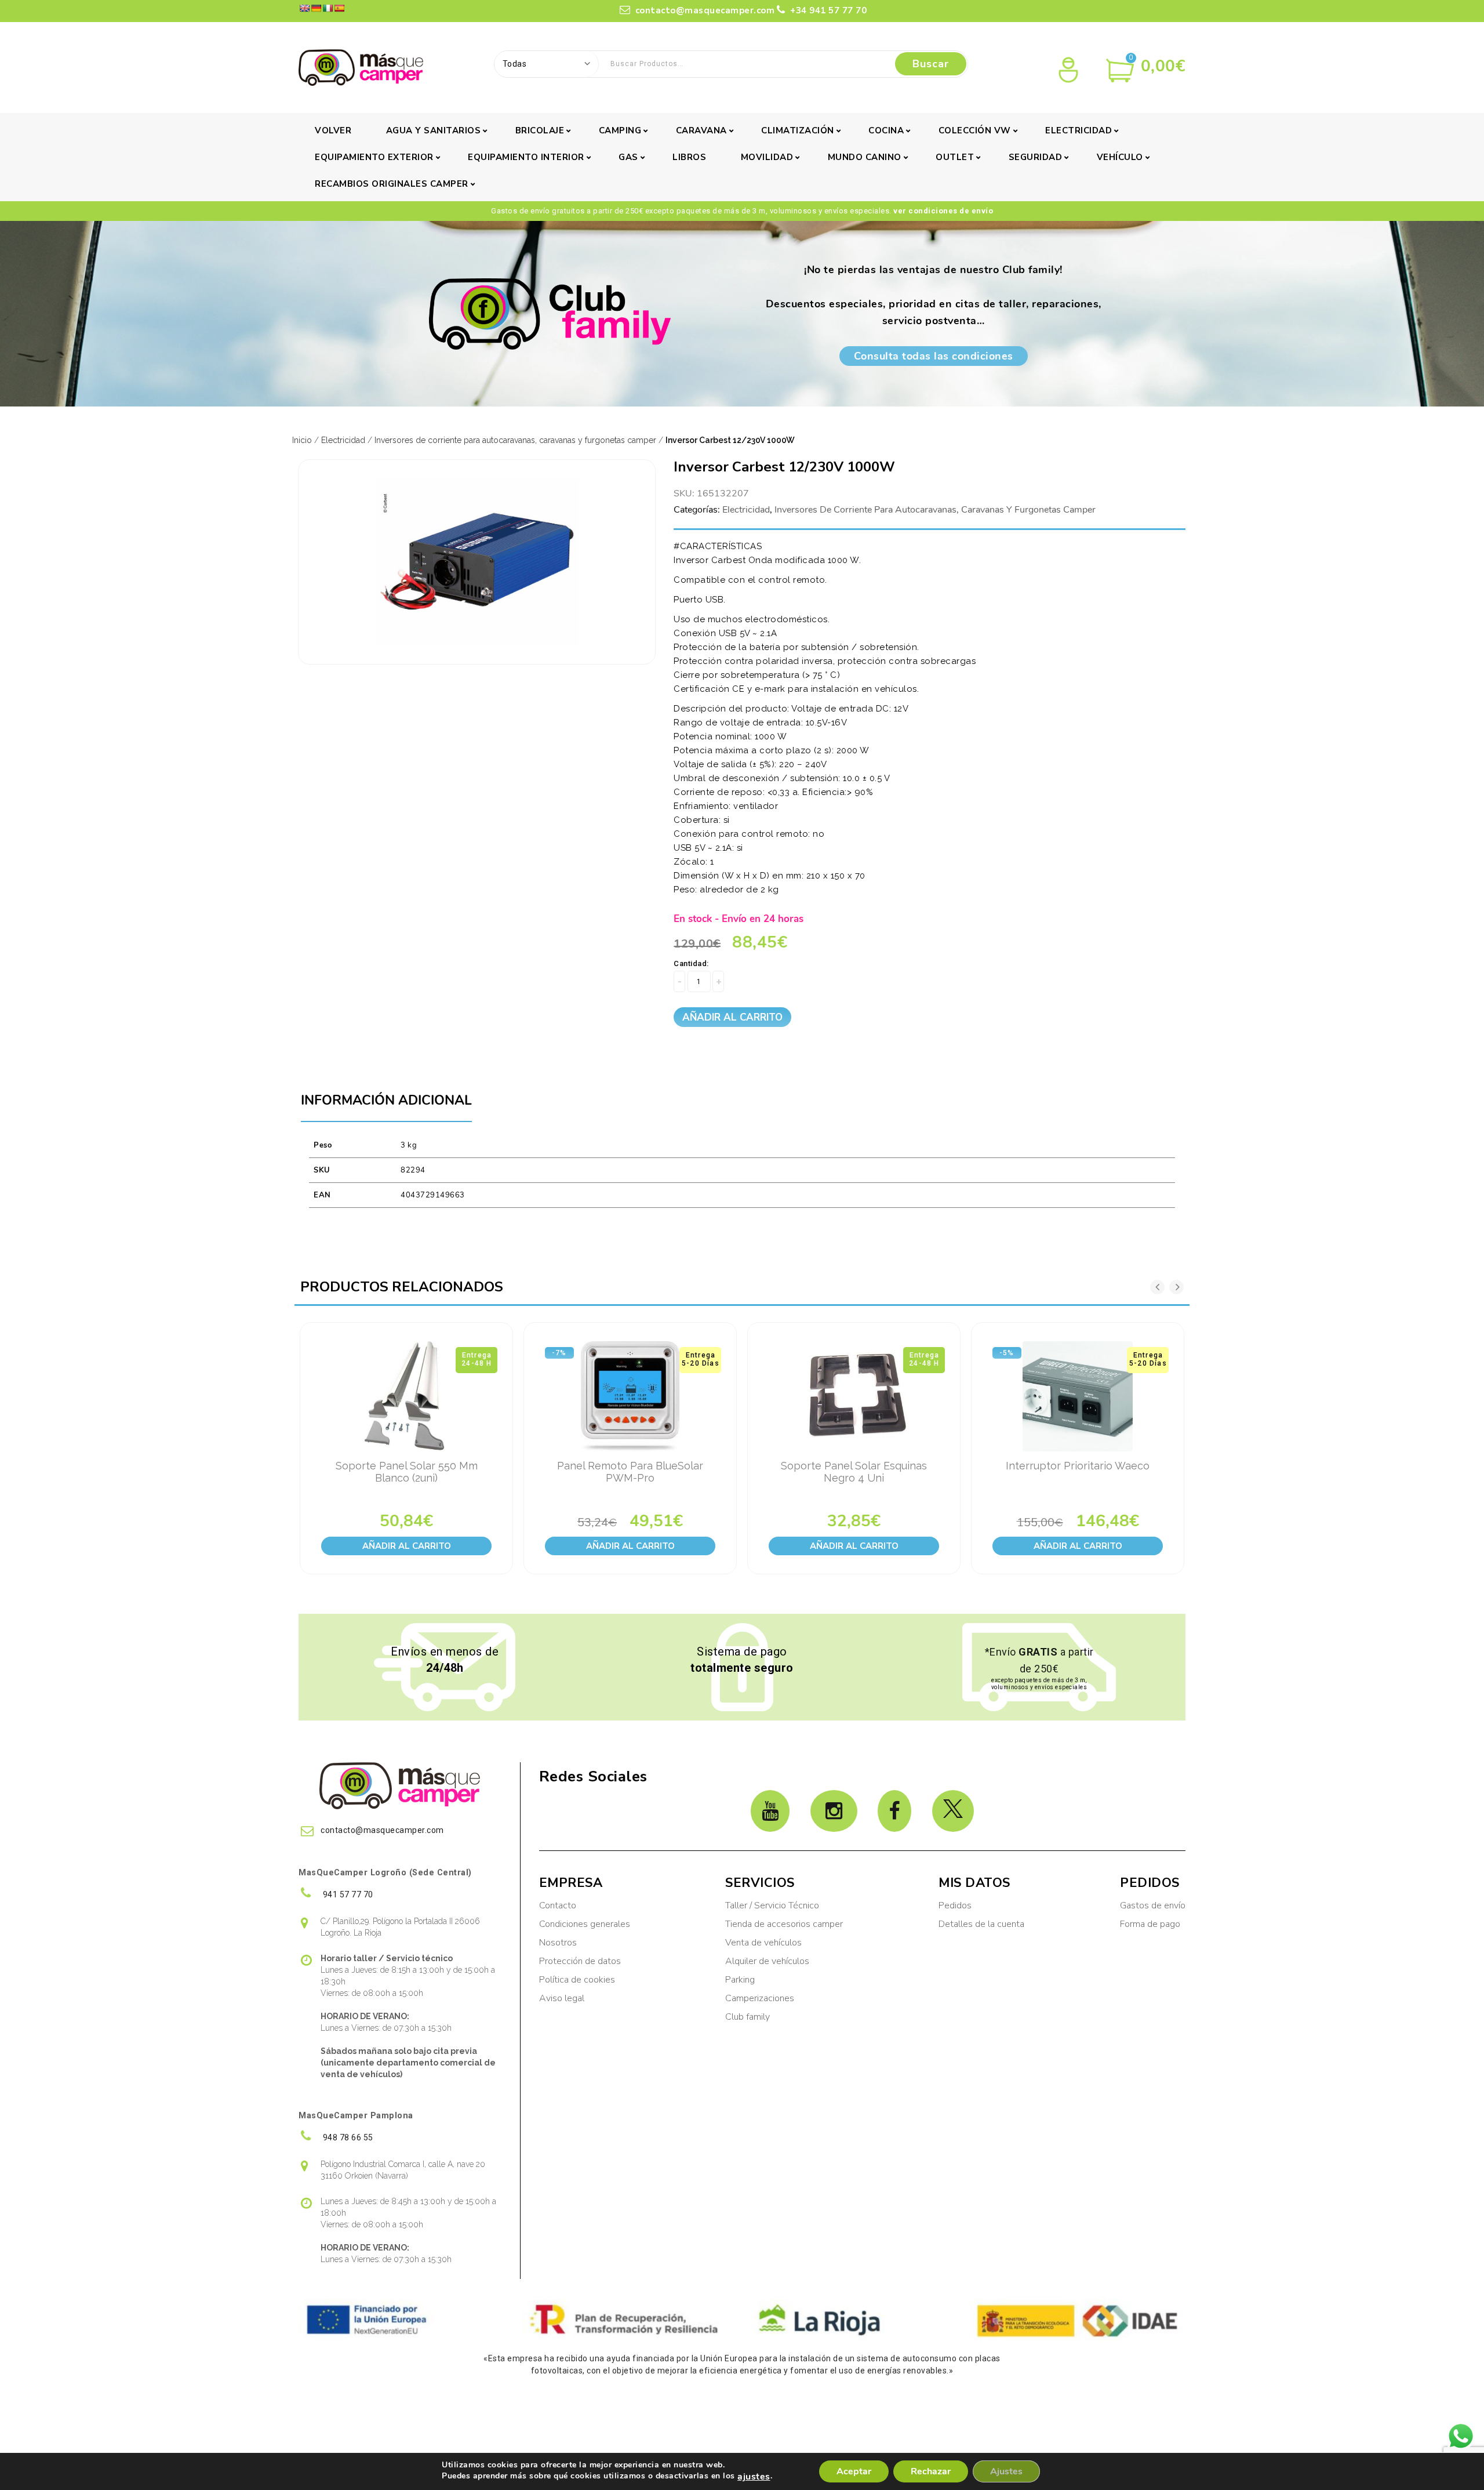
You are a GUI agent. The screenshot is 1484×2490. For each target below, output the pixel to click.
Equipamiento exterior (374, 157)
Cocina (886, 130)
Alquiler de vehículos (767, 1961)
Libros (689, 157)
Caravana (701, 130)
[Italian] (328, 8)
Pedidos (955, 1905)
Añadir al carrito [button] (407, 1546)
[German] (316, 8)
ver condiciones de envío (943, 211)
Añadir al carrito (732, 1017)
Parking (741, 1980)
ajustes (754, 2477)
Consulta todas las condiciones (934, 356)
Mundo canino (865, 157)
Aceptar (854, 2471)
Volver (333, 130)
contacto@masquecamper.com (705, 10)
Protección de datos (580, 1961)
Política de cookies (577, 1980)
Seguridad (1036, 157)
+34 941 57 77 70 (827, 10)
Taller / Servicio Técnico (772, 1905)
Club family (748, 2017)
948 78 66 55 (347, 2137)
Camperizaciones (760, 1998)
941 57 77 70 (347, 1894)
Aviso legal (562, 1998)
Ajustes (1006, 2471)
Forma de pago (1150, 1924)
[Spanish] (339, 8)
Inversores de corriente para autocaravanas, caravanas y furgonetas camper (515, 440)
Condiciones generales (585, 1924)
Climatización (798, 130)
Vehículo (1120, 157)
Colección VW (975, 130)
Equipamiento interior (526, 157)
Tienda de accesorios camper (784, 1924)
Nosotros (558, 1943)
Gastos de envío (1153, 1905)
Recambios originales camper (392, 184)
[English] (304, 8)
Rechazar (931, 2471)
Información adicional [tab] (386, 1100)
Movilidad (767, 157)
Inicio (302, 440)
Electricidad (1079, 130)
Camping (620, 130)
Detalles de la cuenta (981, 1924)
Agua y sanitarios (434, 130)
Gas (628, 157)
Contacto (558, 1905)
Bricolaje (540, 130)
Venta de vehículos (763, 1943)
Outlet (955, 157)
